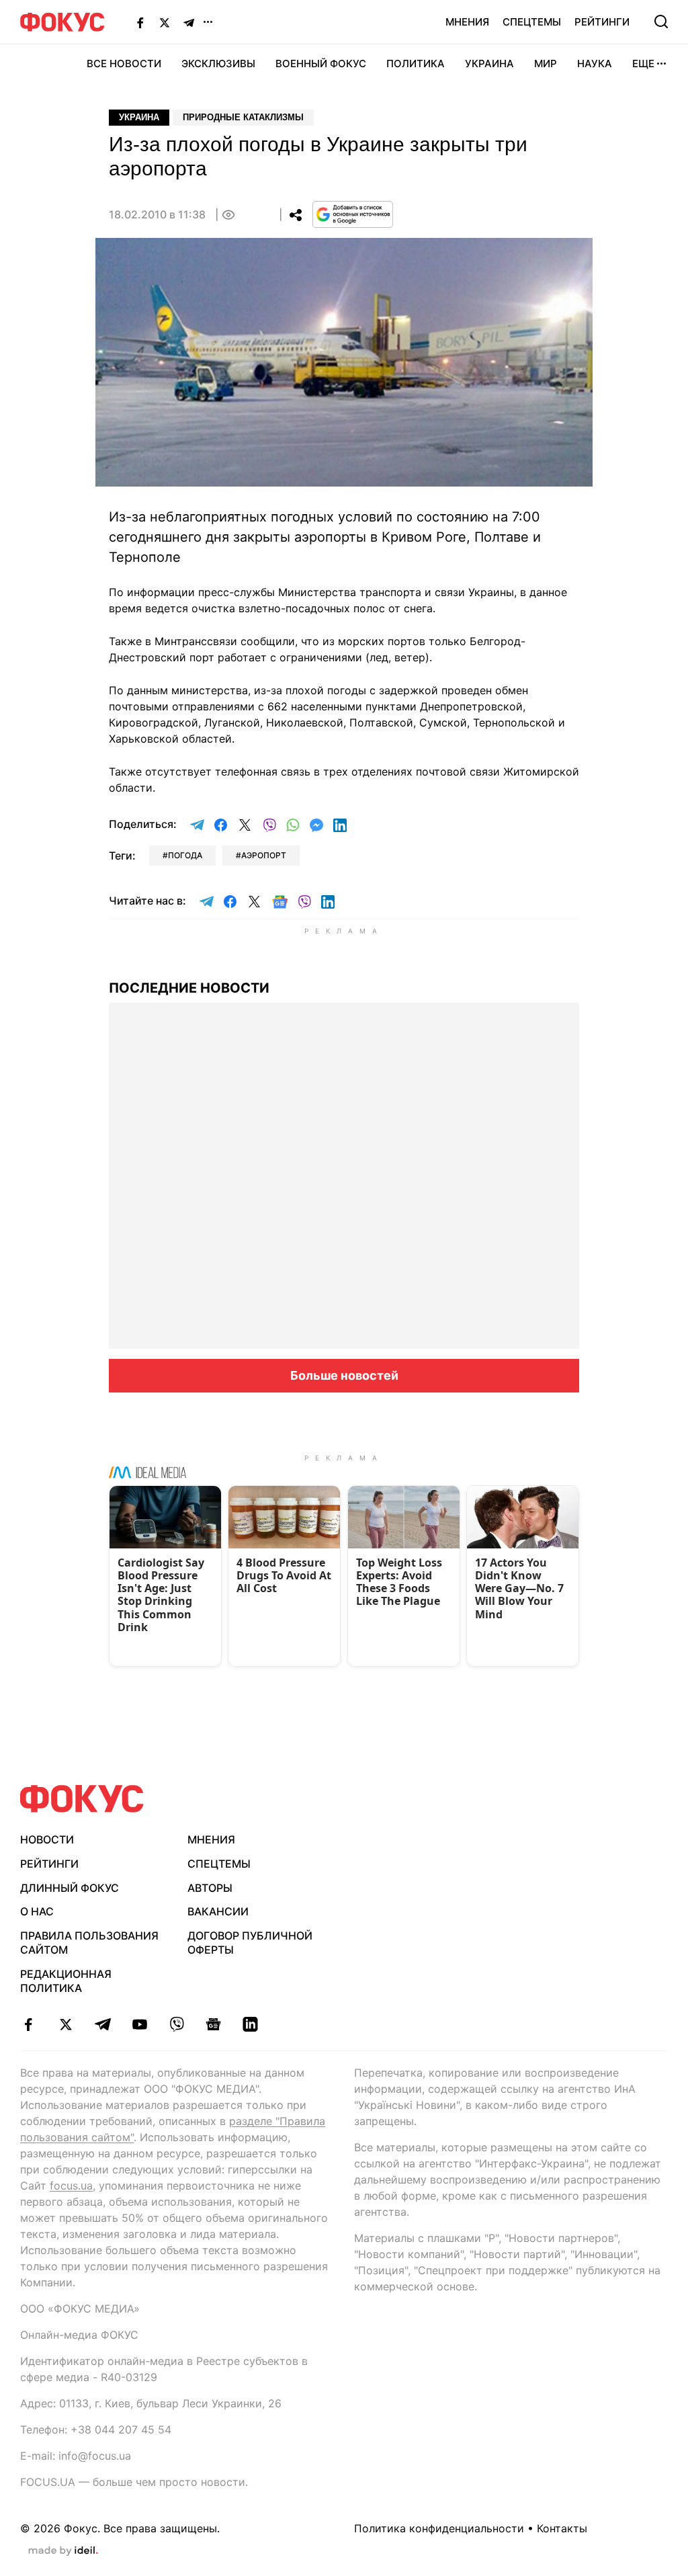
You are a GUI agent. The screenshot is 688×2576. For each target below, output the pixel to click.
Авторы (210, 1888)
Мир (546, 64)
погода (185, 855)
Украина (489, 64)
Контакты (562, 2528)
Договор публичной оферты (250, 1943)
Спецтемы (532, 22)
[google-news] (213, 2024)
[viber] (176, 2024)
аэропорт (264, 855)
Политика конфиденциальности (439, 2528)
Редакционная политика (66, 1981)
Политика (416, 64)
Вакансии (218, 1911)
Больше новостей (344, 1375)
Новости (47, 1839)
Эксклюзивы (218, 64)
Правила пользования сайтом (89, 1943)
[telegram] (102, 2024)
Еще (643, 64)
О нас (37, 1911)
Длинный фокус (70, 1888)
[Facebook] (140, 22)
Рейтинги (602, 22)
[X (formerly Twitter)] (165, 22)
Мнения (467, 22)
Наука (595, 64)
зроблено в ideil (63, 2551)
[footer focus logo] (82, 1799)
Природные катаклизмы (243, 117)
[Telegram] (189, 22)
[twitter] (66, 2024)
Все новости (124, 64)
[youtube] (139, 2024)
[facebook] (29, 2024)
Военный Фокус (321, 64)
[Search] (661, 22)
